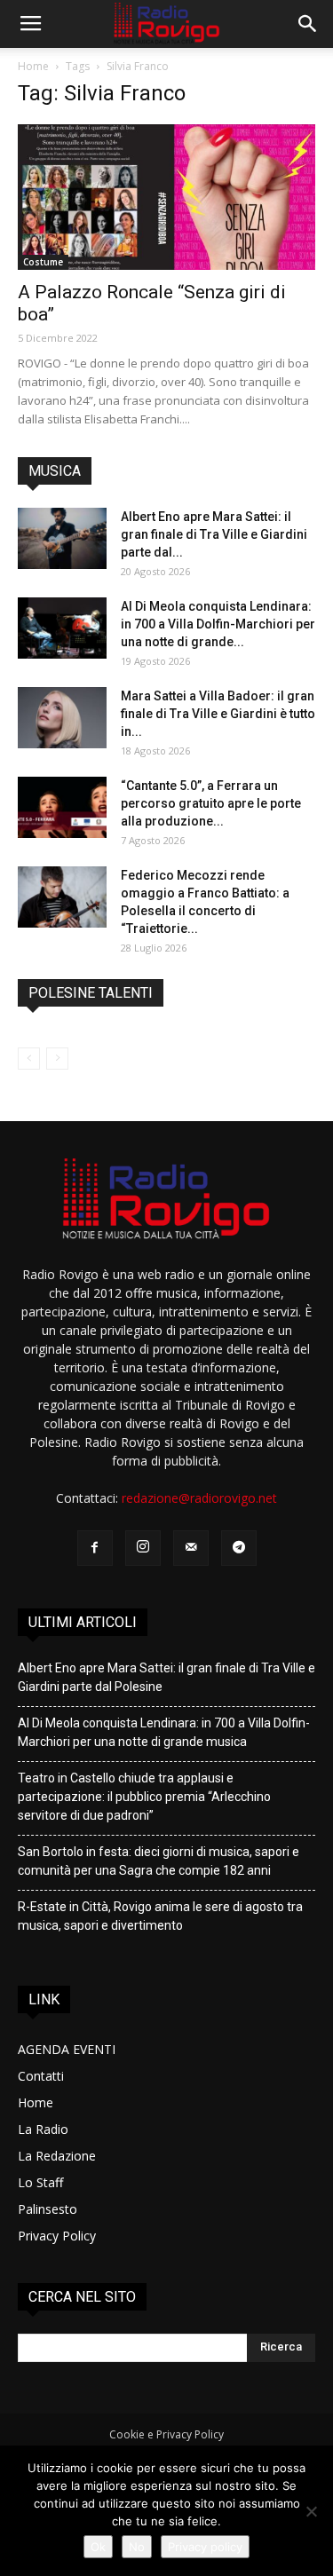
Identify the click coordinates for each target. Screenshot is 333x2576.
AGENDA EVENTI (67, 2049)
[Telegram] (239, 1548)
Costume (43, 262)
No (137, 2547)
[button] (308, 24)
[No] (311, 2511)
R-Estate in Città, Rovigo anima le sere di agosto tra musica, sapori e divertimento (160, 1916)
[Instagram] (143, 1548)
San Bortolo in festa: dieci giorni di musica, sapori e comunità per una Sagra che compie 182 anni (159, 1861)
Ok (98, 2547)
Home (33, 66)
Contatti (41, 2076)
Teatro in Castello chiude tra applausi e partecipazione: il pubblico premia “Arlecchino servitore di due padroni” (144, 1797)
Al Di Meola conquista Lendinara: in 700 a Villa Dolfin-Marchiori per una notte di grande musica (164, 1732)
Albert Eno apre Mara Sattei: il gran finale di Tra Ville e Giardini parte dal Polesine (166, 1677)
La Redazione (57, 2156)
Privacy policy (205, 2547)
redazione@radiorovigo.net (199, 1498)
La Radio (43, 2129)
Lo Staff (40, 2182)
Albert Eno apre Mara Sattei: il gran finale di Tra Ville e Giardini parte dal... (214, 534)
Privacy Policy (57, 2236)
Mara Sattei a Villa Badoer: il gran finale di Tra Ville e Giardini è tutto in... (218, 714)
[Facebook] (95, 1548)
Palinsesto (48, 2209)
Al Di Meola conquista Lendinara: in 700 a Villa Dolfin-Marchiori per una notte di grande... (218, 624)
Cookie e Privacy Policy (166, 2434)
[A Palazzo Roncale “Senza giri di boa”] (166, 197)
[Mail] (191, 1548)
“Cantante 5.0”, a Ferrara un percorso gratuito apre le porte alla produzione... (211, 803)
